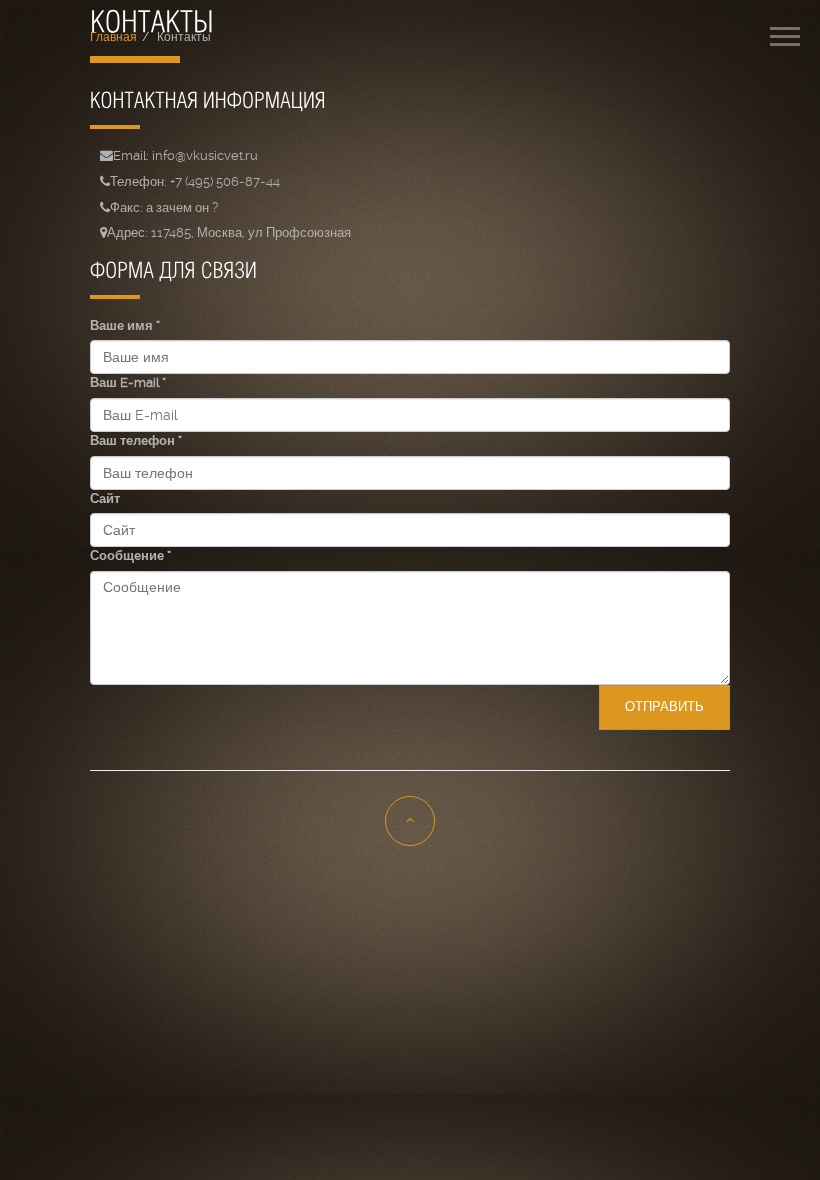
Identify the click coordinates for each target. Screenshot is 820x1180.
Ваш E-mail (128, 382)
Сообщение (130, 555)
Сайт (105, 498)
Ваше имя (125, 325)
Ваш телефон (136, 440)
